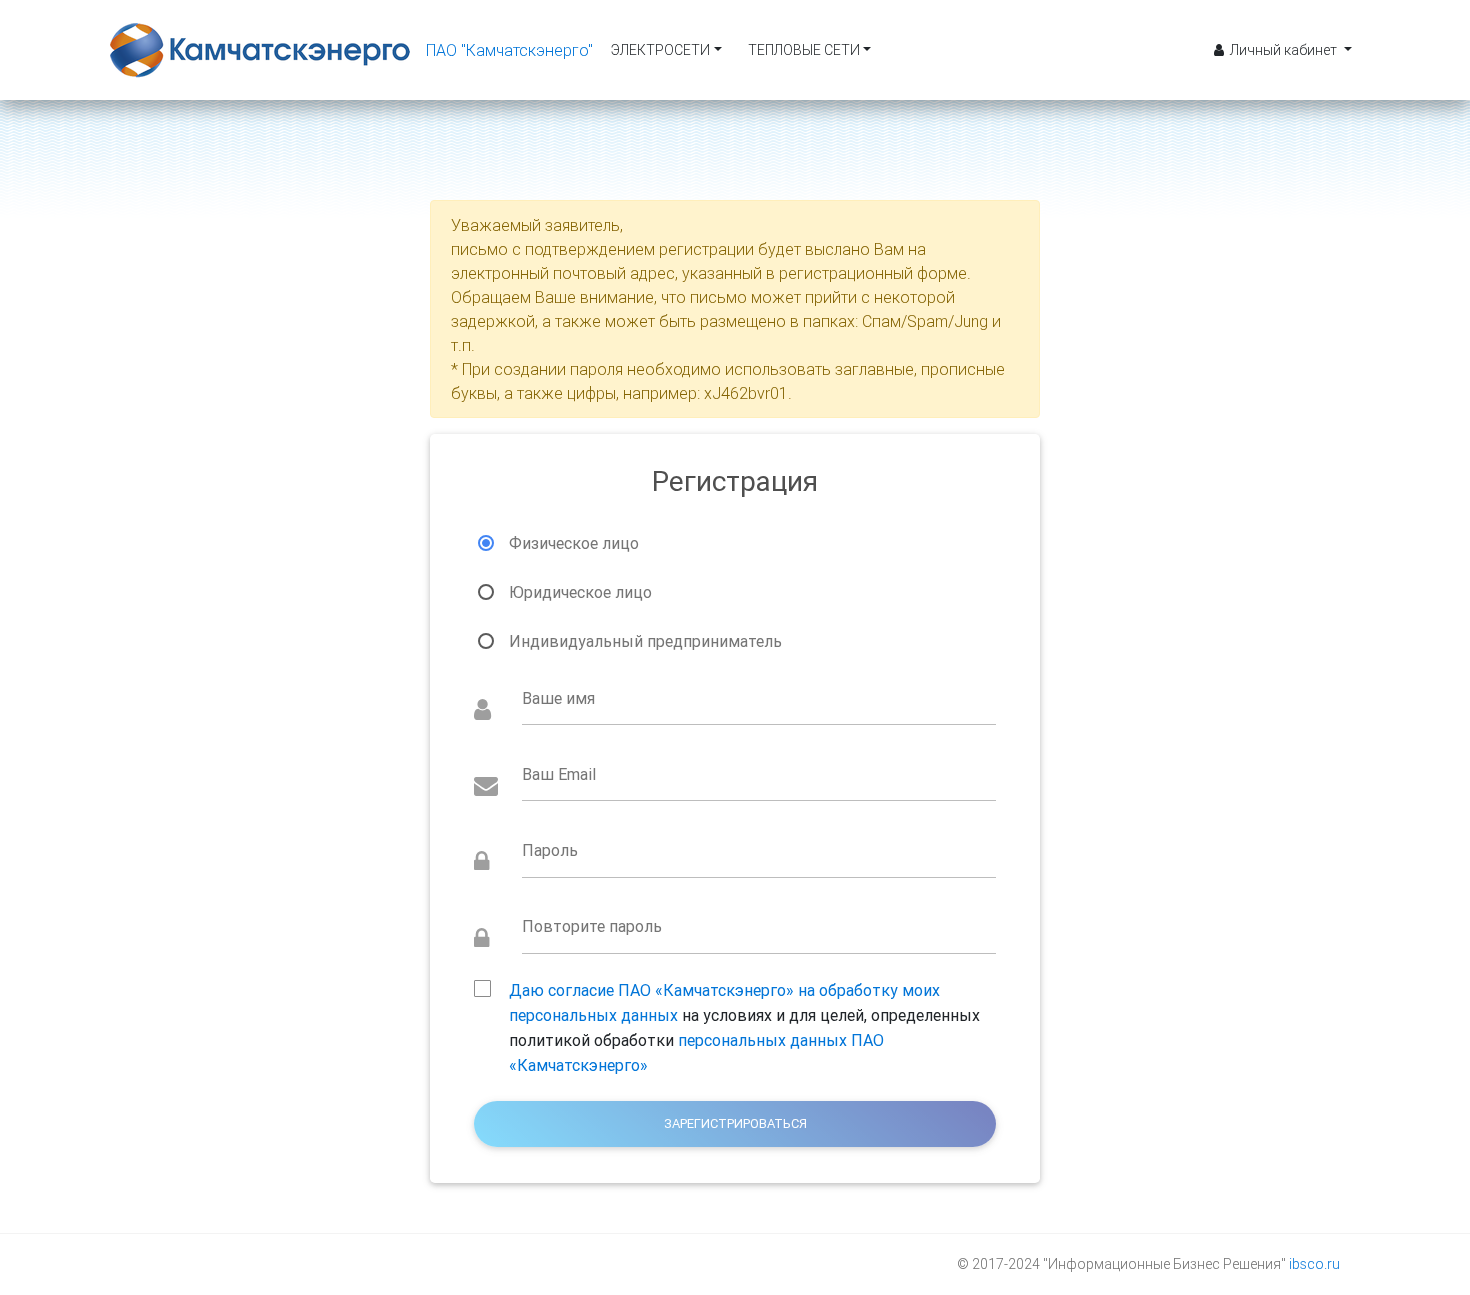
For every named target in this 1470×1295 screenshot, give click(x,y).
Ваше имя (558, 698)
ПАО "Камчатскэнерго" (509, 50)
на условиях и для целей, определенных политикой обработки (744, 991)
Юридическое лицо (580, 592)
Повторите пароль (592, 926)
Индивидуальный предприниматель (645, 641)
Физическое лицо (574, 543)
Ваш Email (559, 774)
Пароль (550, 850)
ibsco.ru (1314, 1264)
